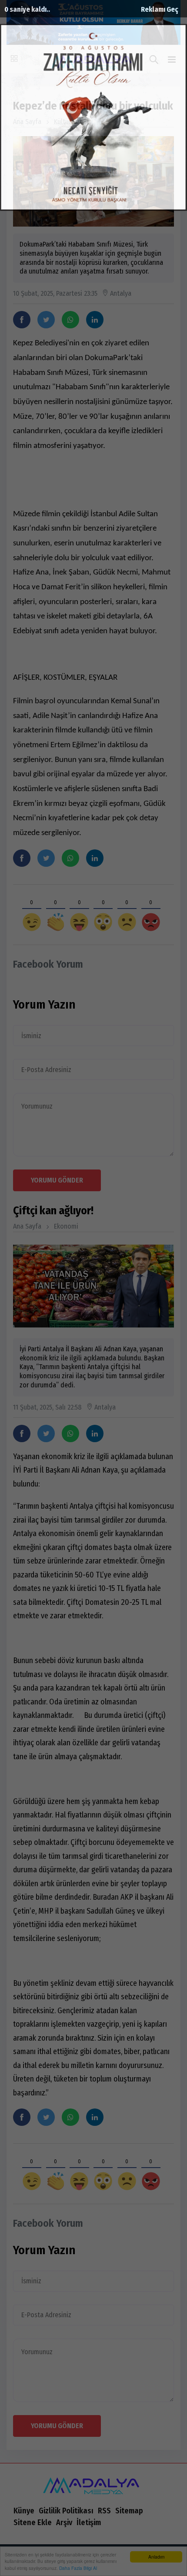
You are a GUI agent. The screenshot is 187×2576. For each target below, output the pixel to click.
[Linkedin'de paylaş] (95, 320)
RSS (104, 2511)
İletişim (89, 2523)
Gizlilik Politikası (66, 2511)
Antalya (117, 294)
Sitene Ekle (33, 2523)
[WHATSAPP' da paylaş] (70, 320)
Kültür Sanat (72, 122)
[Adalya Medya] (93, 2483)
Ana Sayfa (27, 122)
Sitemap (129, 2511)
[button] (172, 60)
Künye (24, 2511)
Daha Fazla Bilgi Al (78, 2568)
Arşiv (64, 2523)
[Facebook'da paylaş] (22, 320)
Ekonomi (66, 1226)
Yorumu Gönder (57, 1180)
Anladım (156, 2557)
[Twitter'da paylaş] (46, 320)
